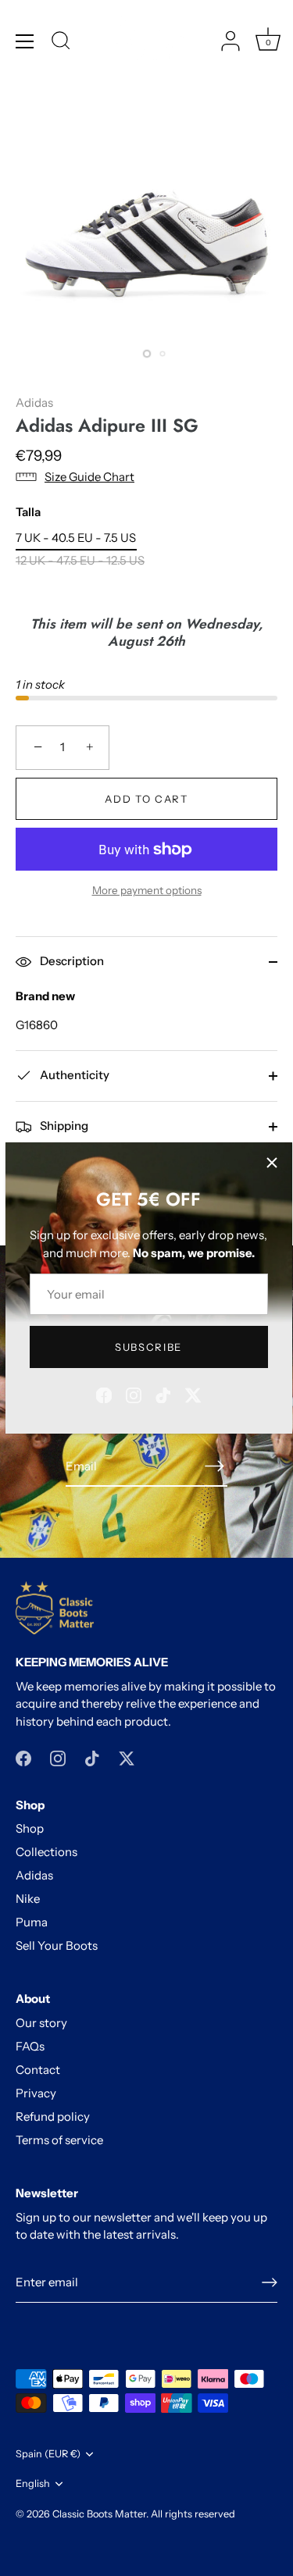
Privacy (36, 2093)
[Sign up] (270, 2282)
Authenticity (73, 1075)
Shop (30, 1828)
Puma (32, 1922)
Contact (38, 2070)
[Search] (61, 43)
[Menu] (25, 41)
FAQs (30, 2046)
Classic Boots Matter (99, 2514)
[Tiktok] (163, 1394)
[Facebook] (104, 1394)
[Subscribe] (215, 1466)
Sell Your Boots (57, 1945)
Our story (41, 2023)
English (33, 2483)
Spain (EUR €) (48, 2454)
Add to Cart (146, 799)
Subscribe (148, 1347)
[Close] (272, 1163)
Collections (46, 1852)
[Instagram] (134, 1394)
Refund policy (53, 2116)
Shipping (63, 1126)
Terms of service (59, 2140)
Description (71, 961)
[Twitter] (193, 1394)
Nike (28, 1899)
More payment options (147, 890)
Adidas (34, 403)
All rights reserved (193, 2514)
